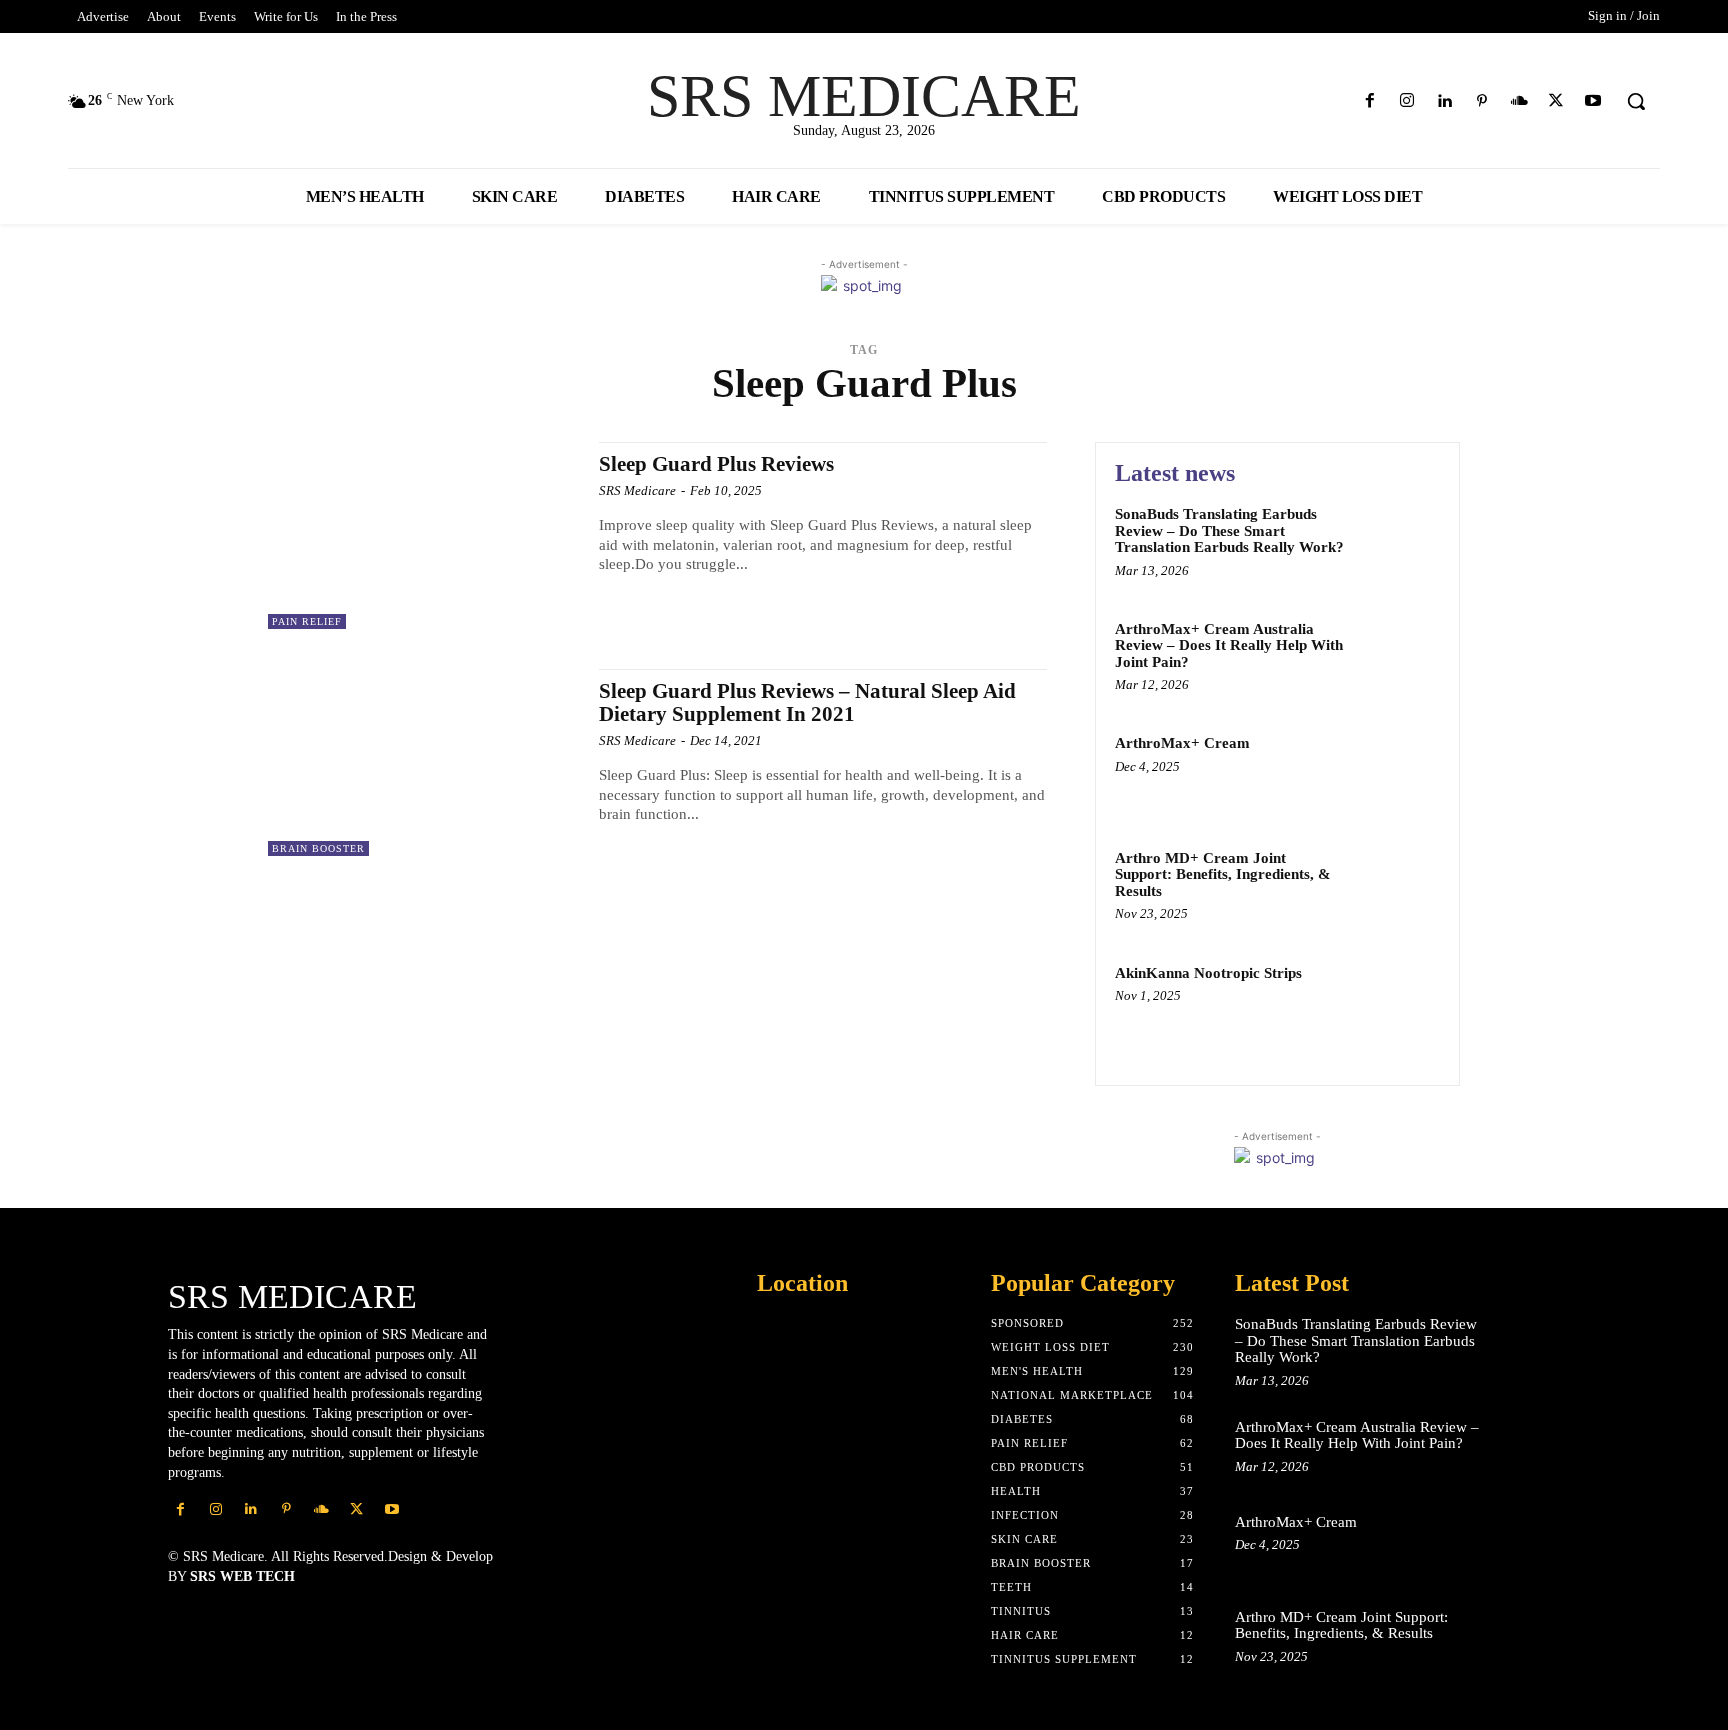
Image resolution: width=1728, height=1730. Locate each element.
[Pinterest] (1481, 101)
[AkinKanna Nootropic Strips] (1397, 1003)
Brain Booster (318, 848)
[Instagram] (1407, 101)
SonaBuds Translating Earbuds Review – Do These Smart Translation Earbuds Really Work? (1229, 530)
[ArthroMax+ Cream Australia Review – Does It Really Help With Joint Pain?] (1397, 659)
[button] (1636, 101)
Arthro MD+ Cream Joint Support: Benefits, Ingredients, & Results (1223, 874)
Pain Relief (307, 621)
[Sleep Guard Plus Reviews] (423, 535)
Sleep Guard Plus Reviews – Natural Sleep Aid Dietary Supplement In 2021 (807, 702)
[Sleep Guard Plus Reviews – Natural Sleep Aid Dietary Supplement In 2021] (423, 762)
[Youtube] (1593, 101)
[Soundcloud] (1518, 101)
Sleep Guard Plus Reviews (716, 464)
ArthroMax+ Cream (1182, 743)
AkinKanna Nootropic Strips (1208, 973)
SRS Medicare (637, 490)
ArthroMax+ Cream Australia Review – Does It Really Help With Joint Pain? (1229, 645)
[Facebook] (1370, 101)
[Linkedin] (1444, 101)
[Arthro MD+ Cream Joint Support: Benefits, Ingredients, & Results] (1397, 888)
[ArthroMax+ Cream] (1397, 773)
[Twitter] (1556, 101)
